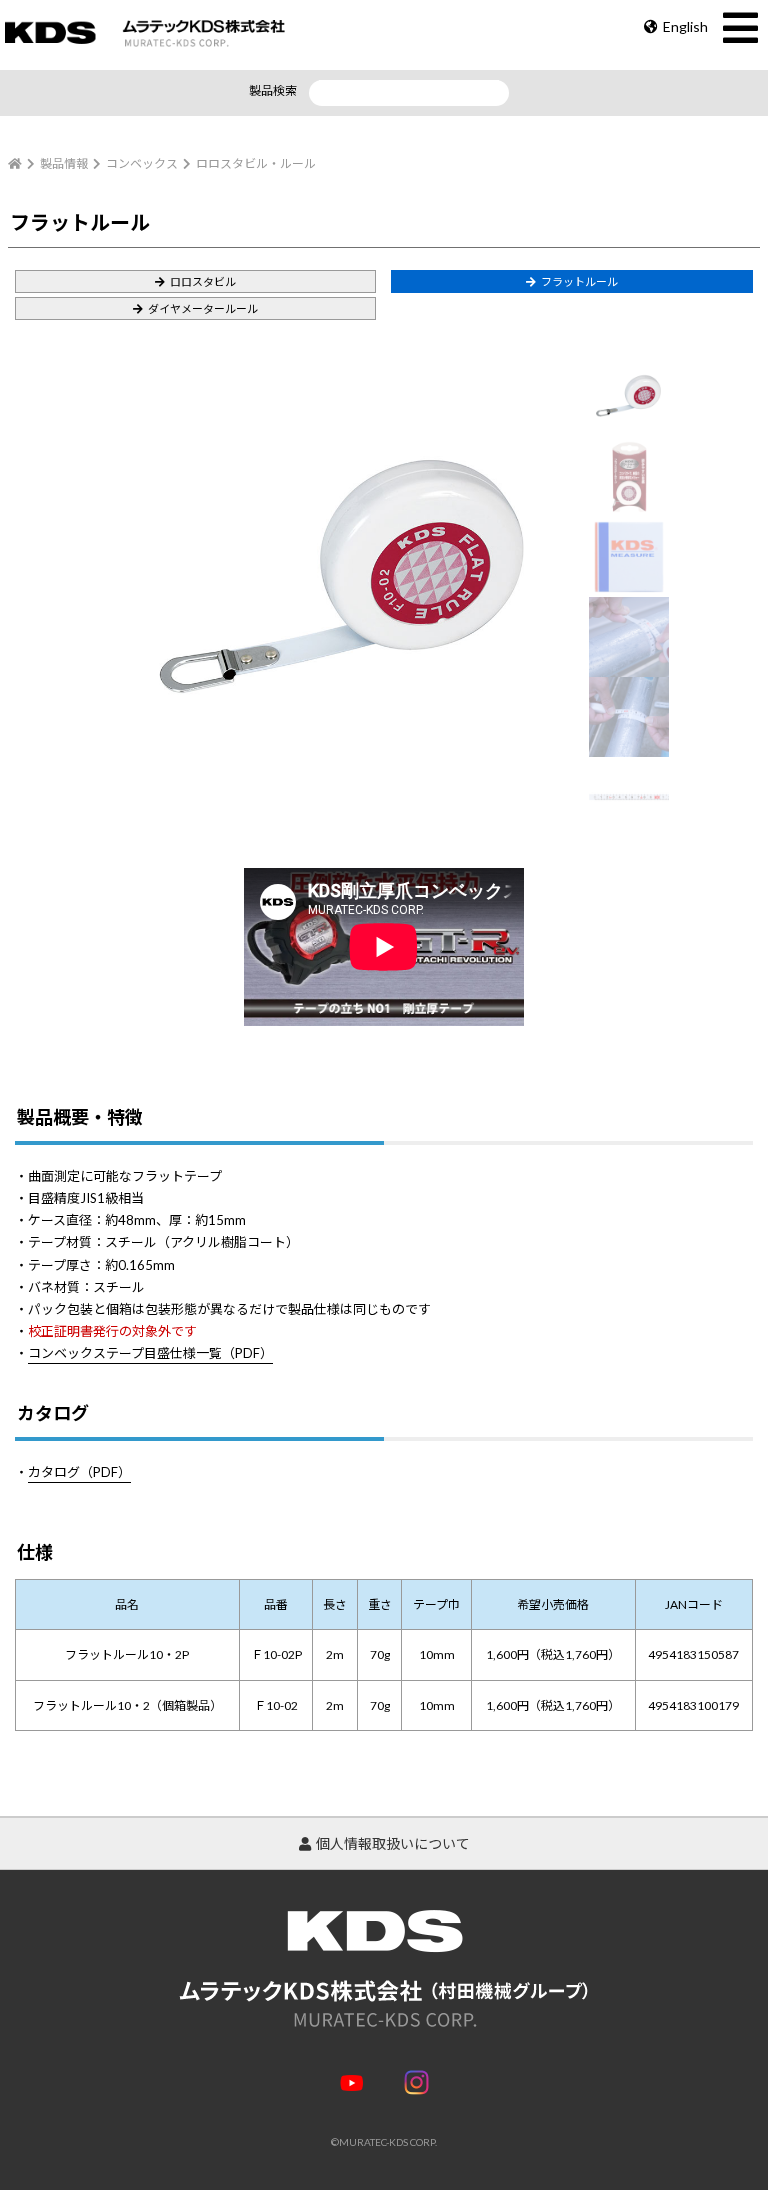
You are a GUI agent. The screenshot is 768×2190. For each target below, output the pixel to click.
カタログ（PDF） (79, 1472)
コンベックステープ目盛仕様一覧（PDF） (150, 1353)
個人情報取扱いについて (393, 1843)
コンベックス (142, 163)
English (685, 26)
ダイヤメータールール (203, 308)
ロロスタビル (203, 281)
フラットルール (579, 281)
